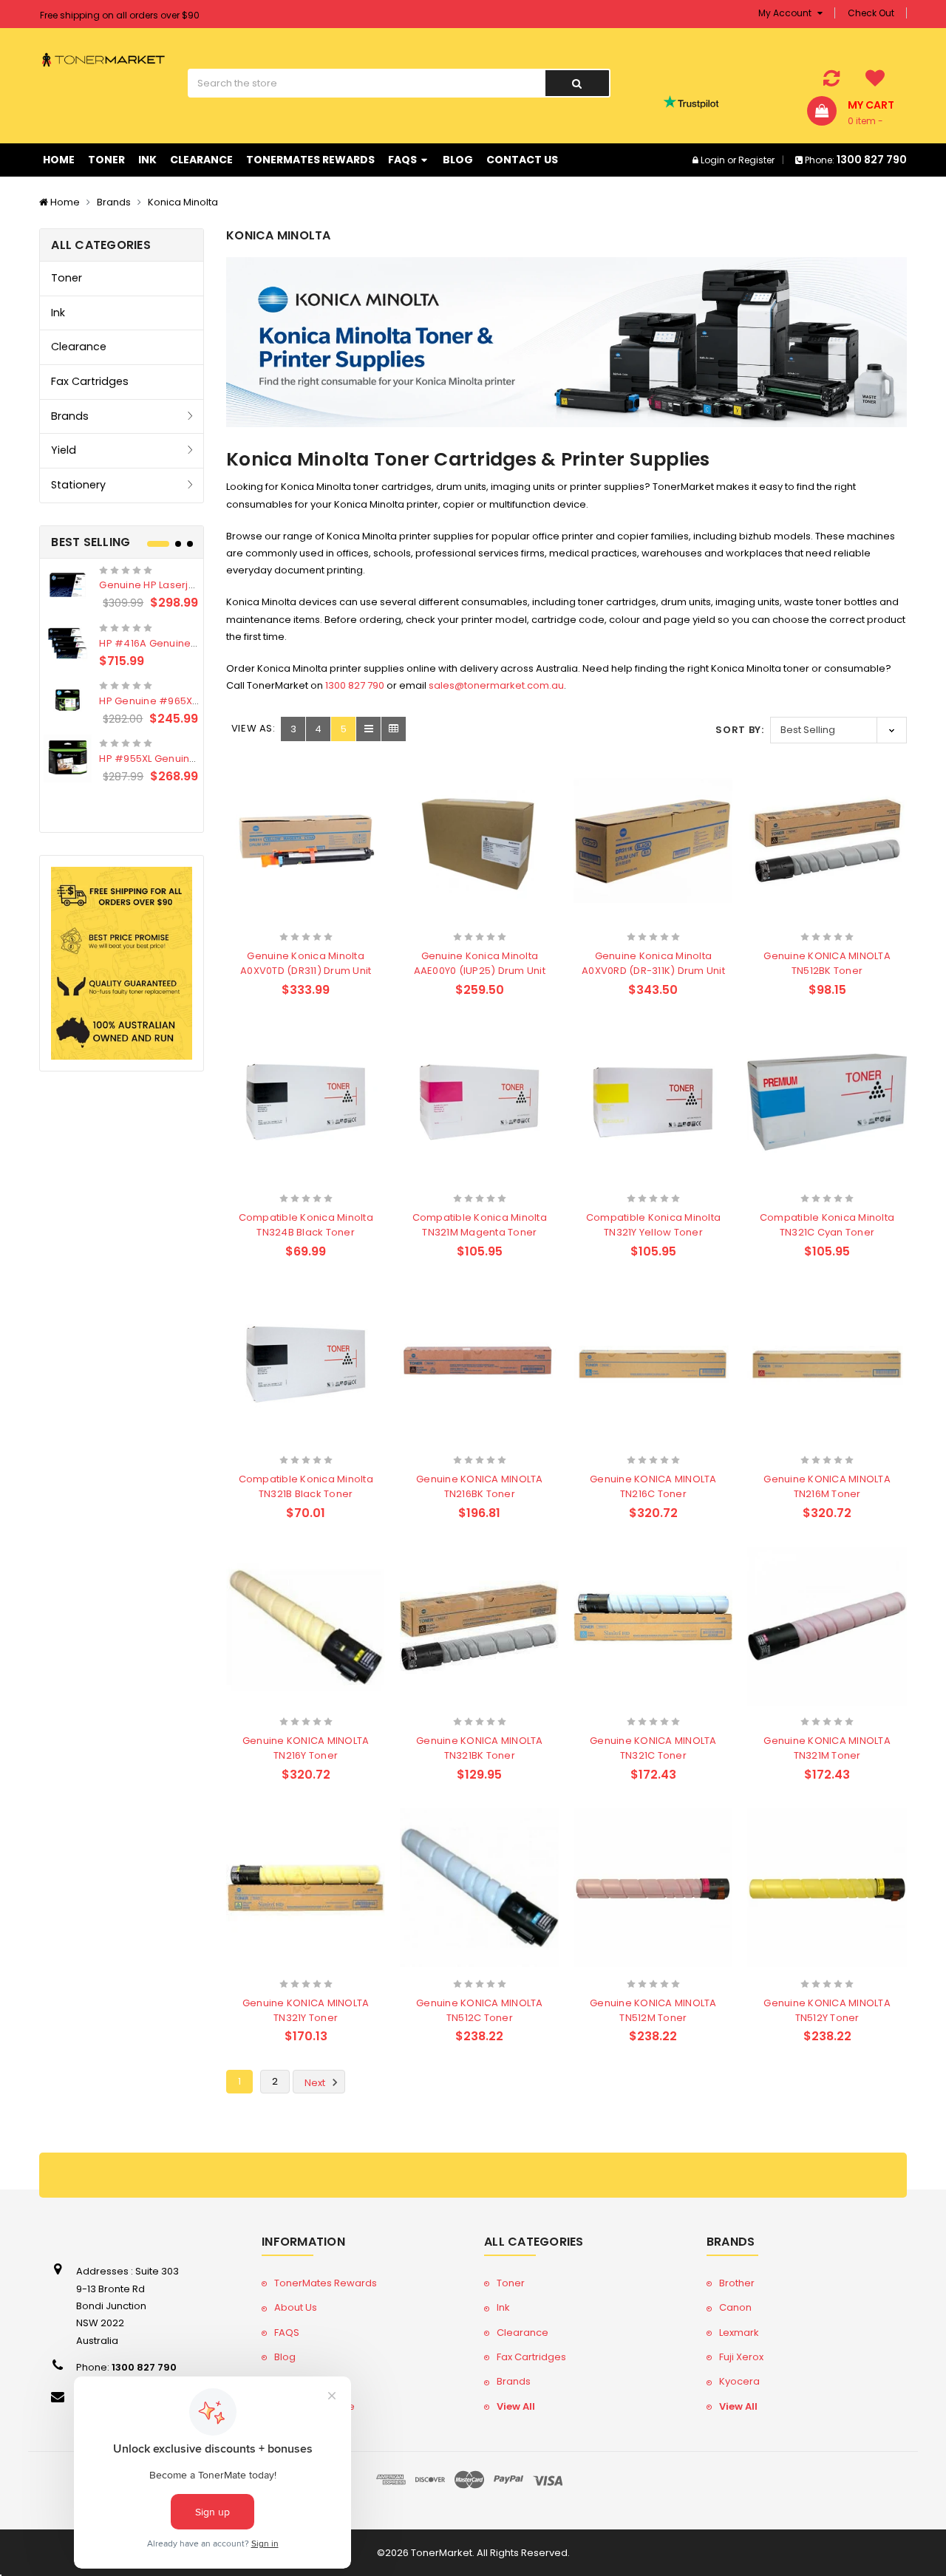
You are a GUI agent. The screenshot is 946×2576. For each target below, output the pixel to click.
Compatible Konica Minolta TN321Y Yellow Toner (653, 1225)
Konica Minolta (183, 202)
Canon (735, 2307)
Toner (106, 160)
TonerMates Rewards (310, 160)
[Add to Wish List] (331, 918)
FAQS (404, 160)
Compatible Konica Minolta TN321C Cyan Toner (827, 1225)
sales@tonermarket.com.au (496, 685)
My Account (786, 13)
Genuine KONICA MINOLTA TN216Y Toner (306, 1748)
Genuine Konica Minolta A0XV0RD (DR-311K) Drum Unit (653, 963)
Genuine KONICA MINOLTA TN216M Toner (827, 1486)
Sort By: (739, 730)
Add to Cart (277, 917)
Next (316, 2083)
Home (59, 160)
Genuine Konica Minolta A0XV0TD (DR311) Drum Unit (306, 963)
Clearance (201, 160)
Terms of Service (314, 2406)
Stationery (78, 485)
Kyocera (739, 2381)
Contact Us (522, 160)
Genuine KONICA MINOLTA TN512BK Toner (827, 963)
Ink (147, 160)
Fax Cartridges (90, 381)
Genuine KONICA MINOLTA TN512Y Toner (827, 2010)
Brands (114, 202)
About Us (296, 2307)
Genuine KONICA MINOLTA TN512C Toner (480, 2010)
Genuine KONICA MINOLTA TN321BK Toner (480, 1748)
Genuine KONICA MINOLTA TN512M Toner (653, 2010)
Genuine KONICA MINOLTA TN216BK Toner (480, 1486)
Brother (737, 2283)
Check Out (871, 13)
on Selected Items (119, 14)
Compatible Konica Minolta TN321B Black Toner (306, 1486)
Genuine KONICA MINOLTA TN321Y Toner (306, 2010)
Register (756, 160)
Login (713, 160)
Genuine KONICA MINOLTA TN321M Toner (827, 1748)
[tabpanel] (122, 674)
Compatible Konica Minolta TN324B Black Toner (306, 1225)
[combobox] (366, 83)
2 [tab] (178, 544)
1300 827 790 (355, 685)
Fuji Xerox (741, 2357)
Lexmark (739, 2333)
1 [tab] (158, 544)
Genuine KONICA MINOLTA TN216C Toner (653, 1486)
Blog (458, 160)
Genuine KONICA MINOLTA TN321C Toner (653, 1748)
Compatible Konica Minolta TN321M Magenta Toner (480, 1225)
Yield (64, 450)
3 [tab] (190, 544)
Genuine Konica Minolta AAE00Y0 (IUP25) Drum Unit (480, 963)
